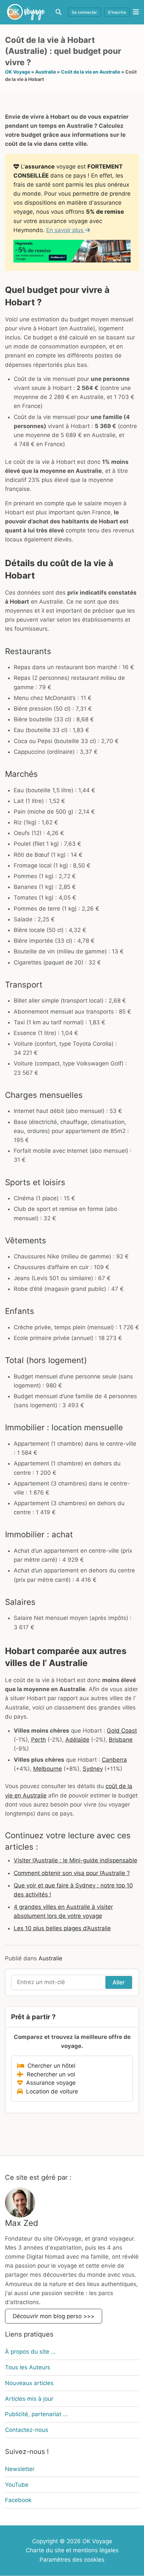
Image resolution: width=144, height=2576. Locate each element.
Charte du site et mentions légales (72, 2551)
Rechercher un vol (49, 2074)
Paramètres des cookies (72, 2560)
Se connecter (84, 12)
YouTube (17, 2485)
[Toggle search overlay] (58, 12)
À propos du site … (30, 2352)
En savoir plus (66, 230)
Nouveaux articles (29, 2383)
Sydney (93, 1769)
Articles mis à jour (29, 2399)
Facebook (18, 2500)
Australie (46, 72)
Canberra (114, 1760)
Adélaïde (77, 1740)
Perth (39, 1740)
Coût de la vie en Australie (91, 72)
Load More (72, 2140)
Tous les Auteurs (28, 2367)
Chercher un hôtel (50, 2066)
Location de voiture (50, 2091)
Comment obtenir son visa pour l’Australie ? (72, 1873)
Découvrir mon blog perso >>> (54, 2316)
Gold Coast (122, 1731)
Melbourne (48, 1769)
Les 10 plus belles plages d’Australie (62, 1928)
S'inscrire (117, 12)
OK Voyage (18, 72)
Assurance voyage (49, 2083)
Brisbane (121, 1740)
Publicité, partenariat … (36, 2414)
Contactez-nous (27, 2430)
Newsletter (20, 2469)
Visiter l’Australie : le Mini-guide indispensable (76, 1860)
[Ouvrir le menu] (134, 12)
